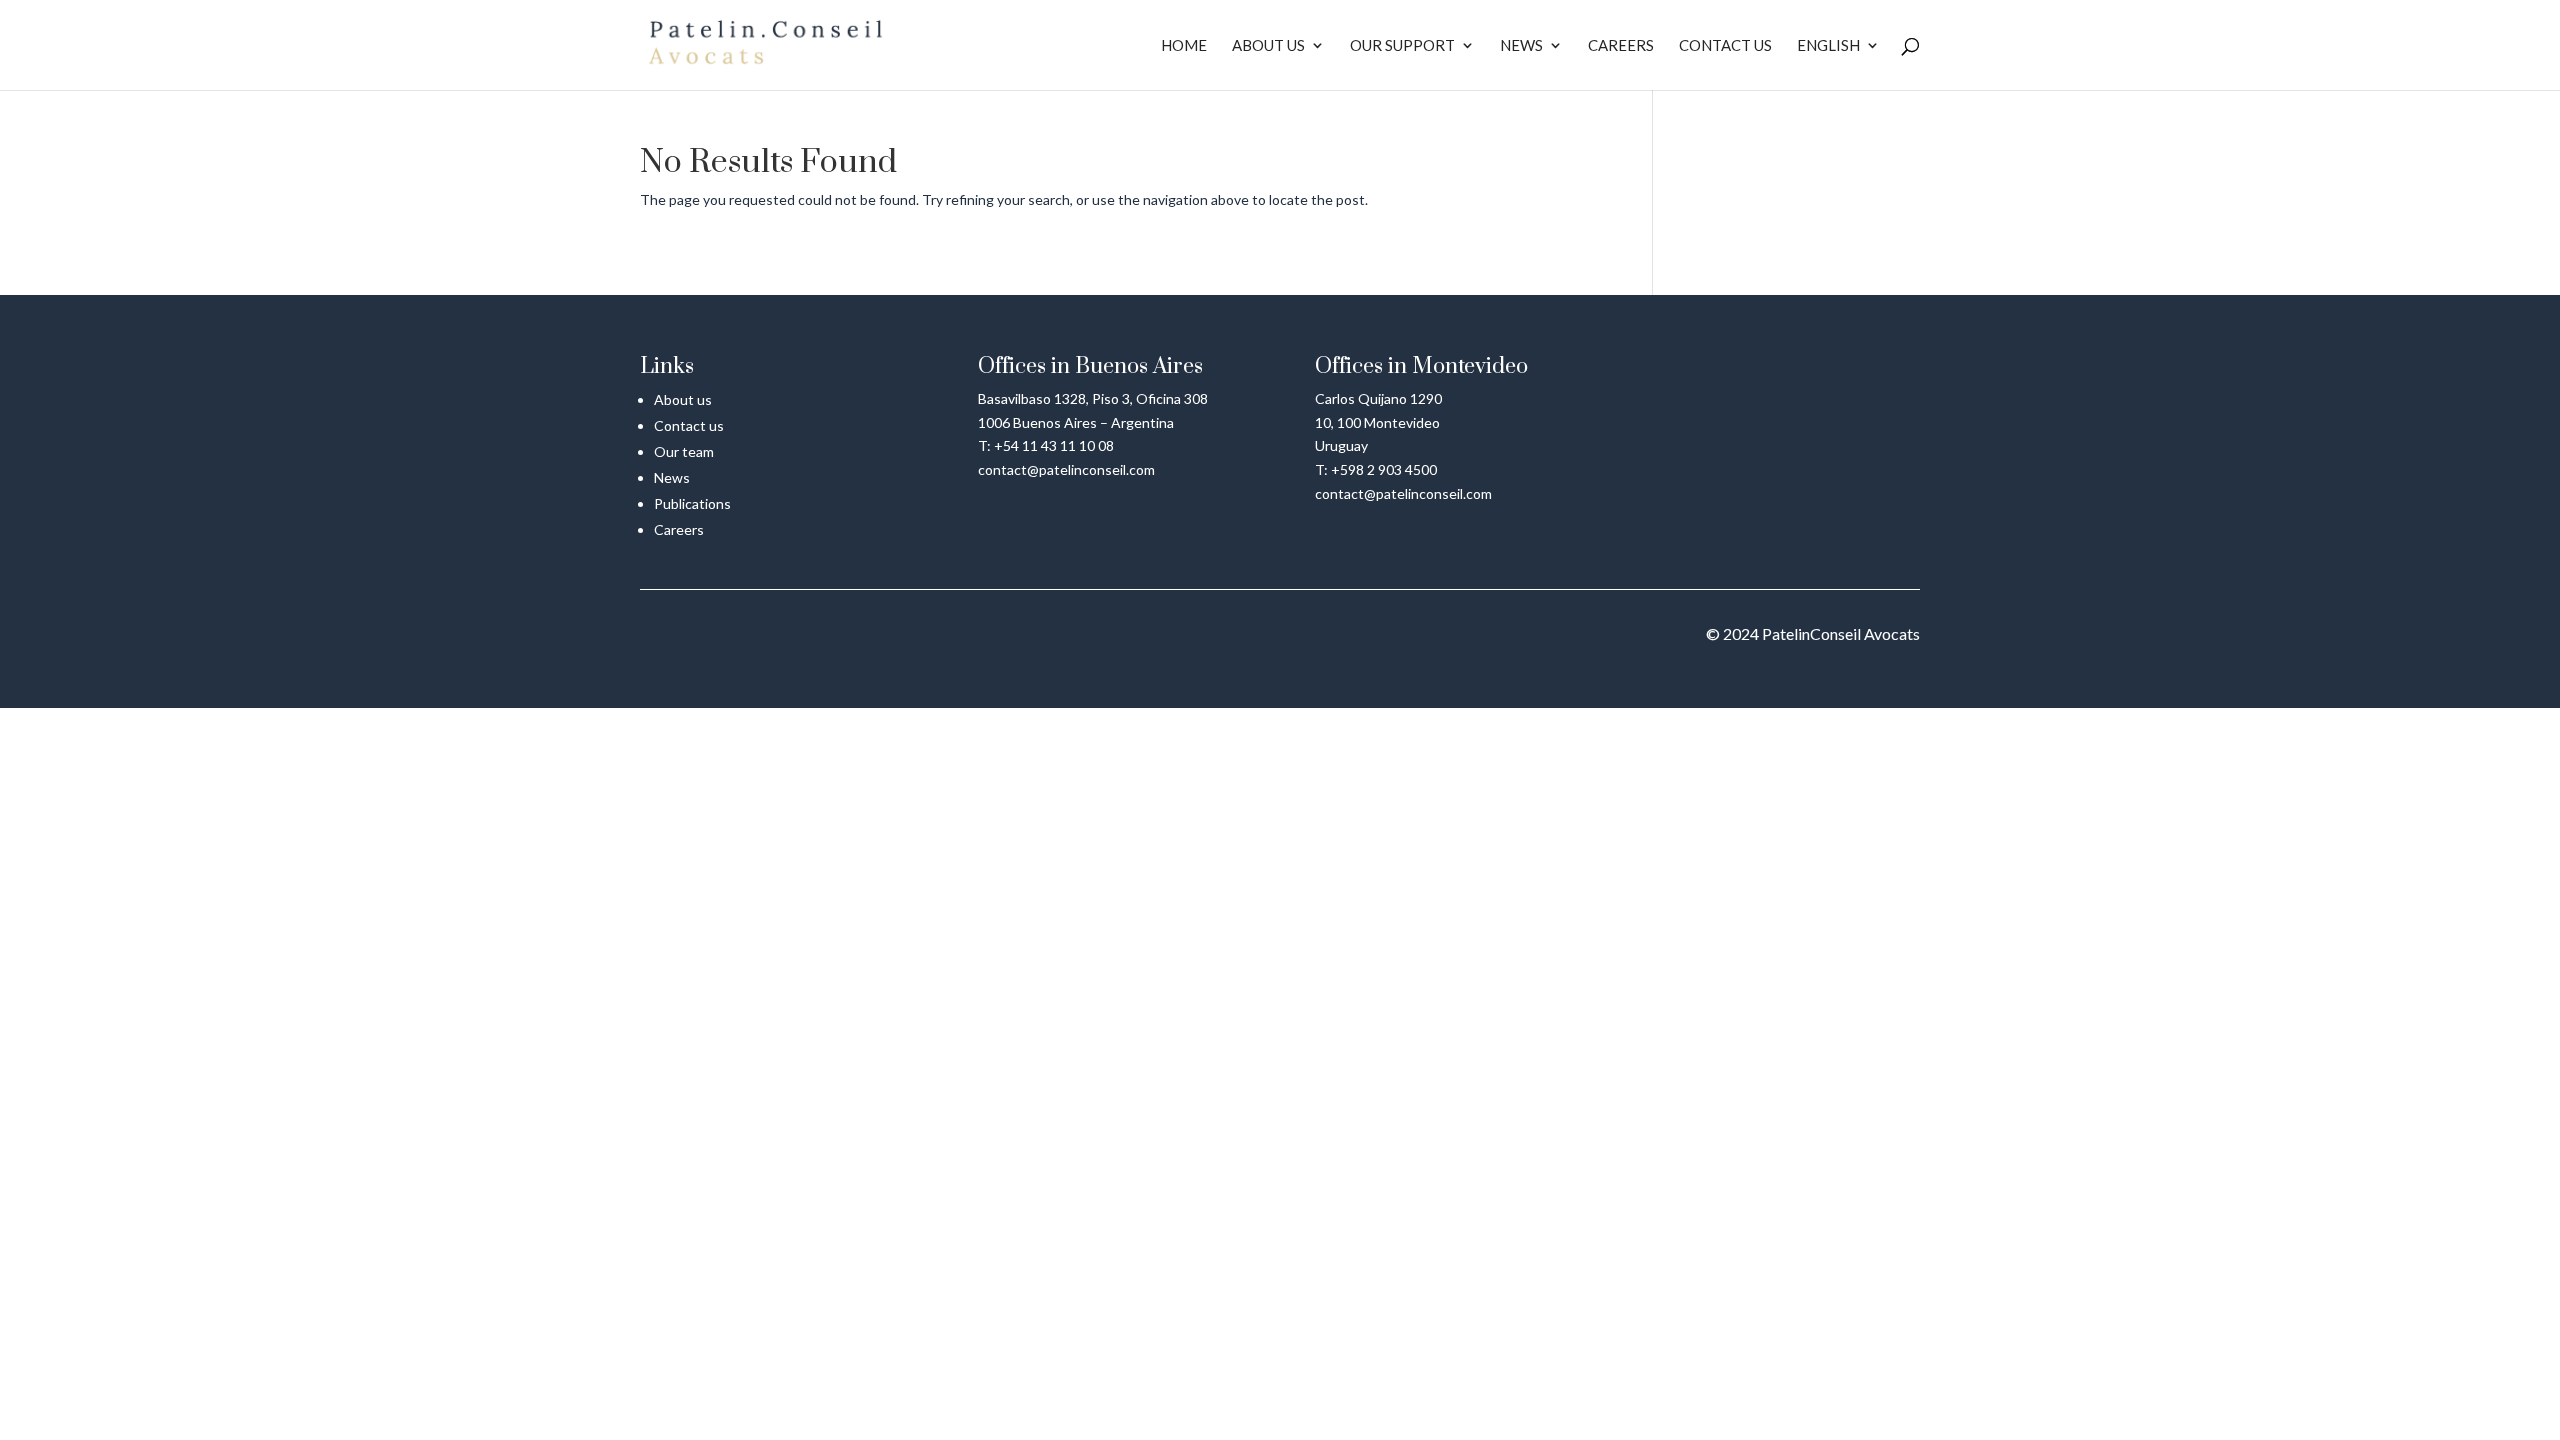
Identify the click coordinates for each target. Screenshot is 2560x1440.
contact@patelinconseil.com (1066, 469)
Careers (1621, 46)
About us (1268, 46)
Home (1184, 46)
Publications (692, 503)
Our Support (1402, 46)
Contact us (1725, 46)
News (1521, 46)
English (1828, 46)
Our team (684, 451)
